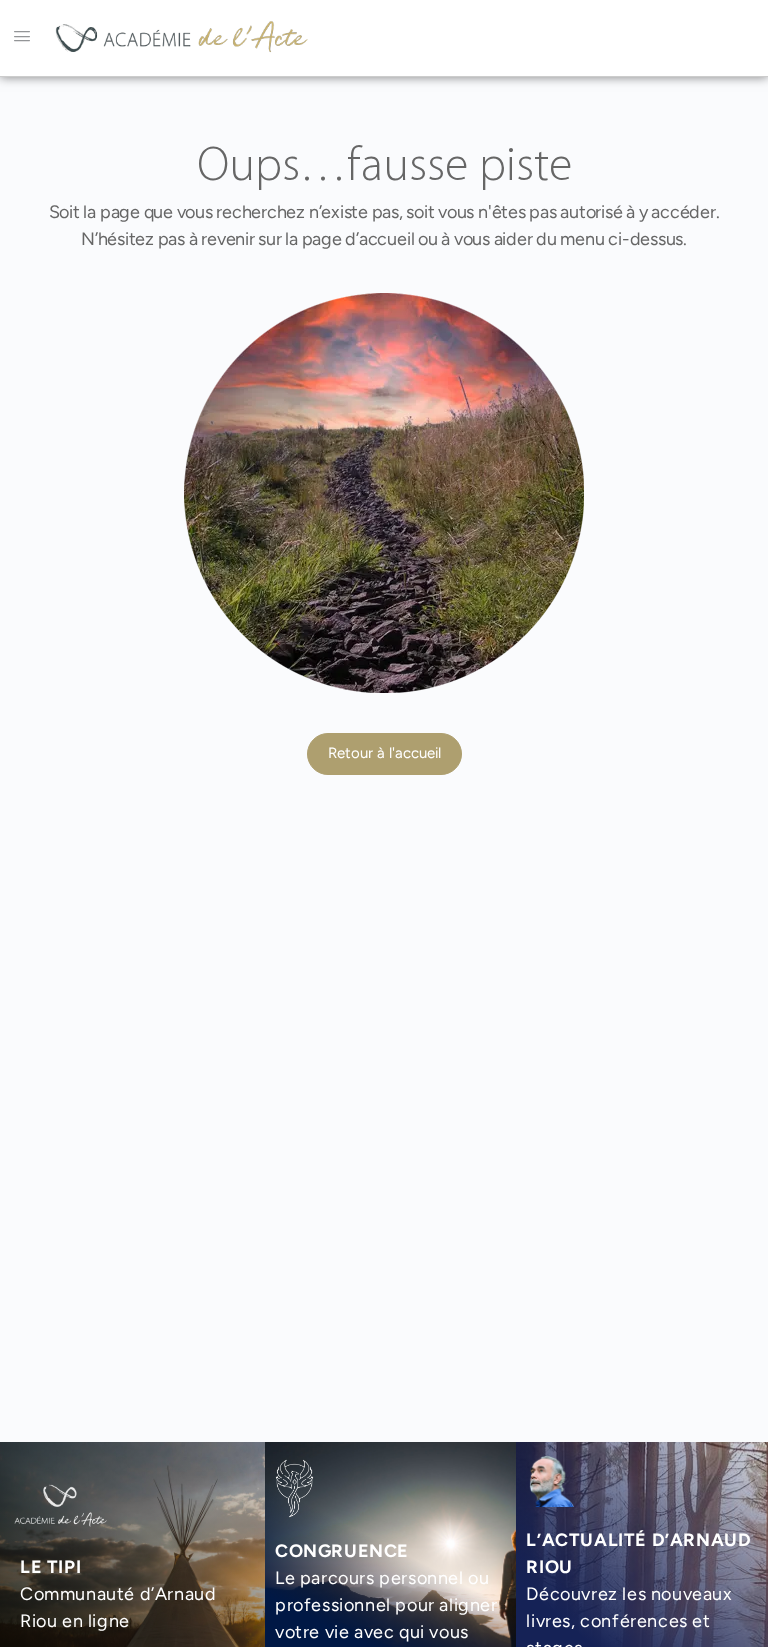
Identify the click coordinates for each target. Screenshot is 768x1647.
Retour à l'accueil (384, 753)
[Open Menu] (22, 36)
